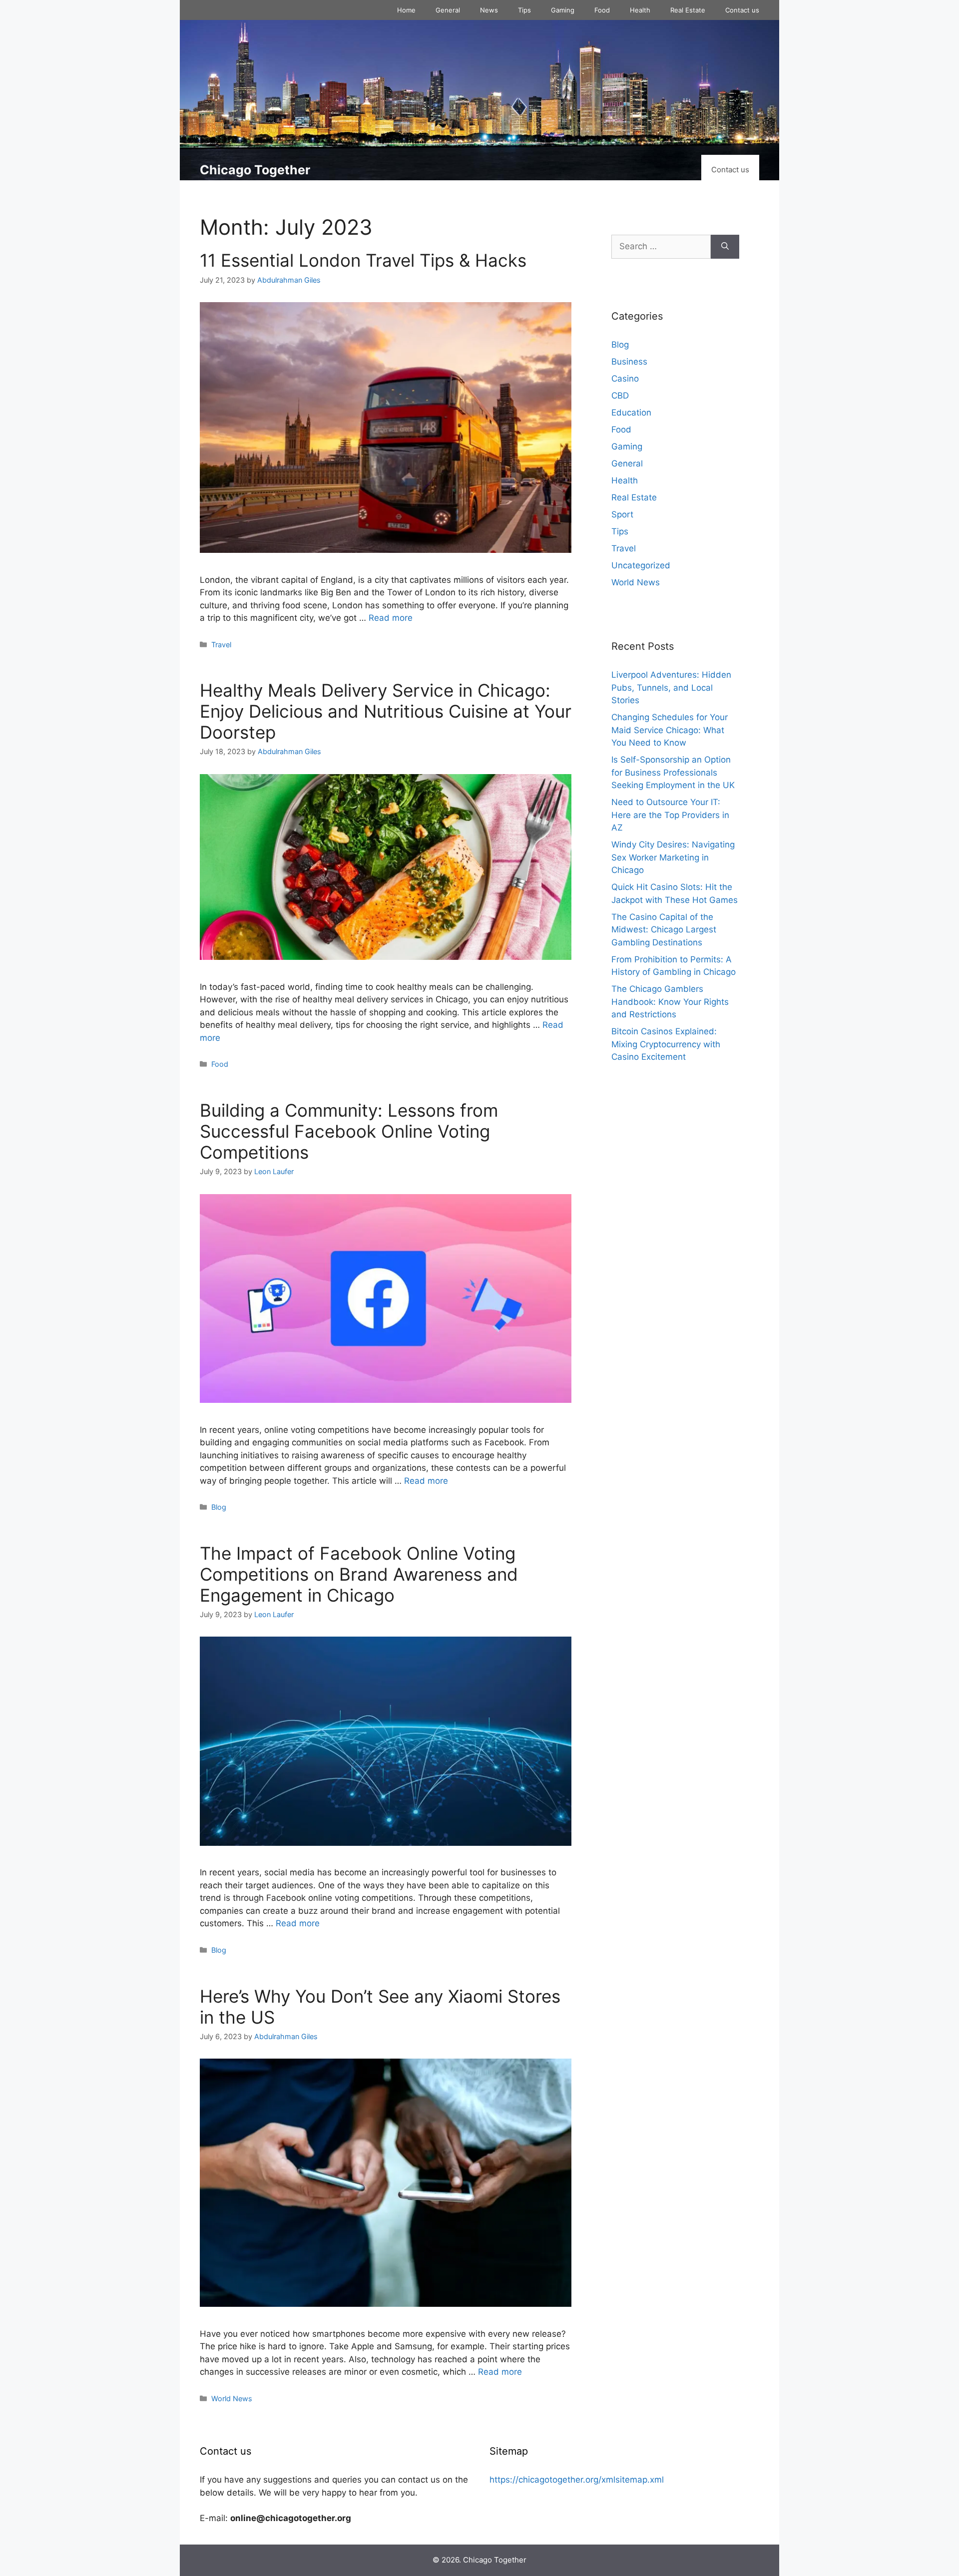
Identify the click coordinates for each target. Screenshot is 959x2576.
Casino (625, 379)
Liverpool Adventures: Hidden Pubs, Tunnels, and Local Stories (671, 687)
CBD (620, 396)
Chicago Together (255, 170)
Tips (524, 10)
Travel (221, 644)
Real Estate (688, 10)
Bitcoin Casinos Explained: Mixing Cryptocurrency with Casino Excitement (666, 1044)
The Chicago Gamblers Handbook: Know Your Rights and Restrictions (670, 1002)
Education (631, 413)
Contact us (742, 10)
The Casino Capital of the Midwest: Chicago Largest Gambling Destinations (664, 930)
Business (629, 362)
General (448, 10)
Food (602, 10)
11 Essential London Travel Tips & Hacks (363, 260)
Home (406, 10)
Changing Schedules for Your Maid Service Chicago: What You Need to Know (670, 730)
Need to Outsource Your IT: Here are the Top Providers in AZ (670, 815)
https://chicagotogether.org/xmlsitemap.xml (577, 2480)
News (489, 10)
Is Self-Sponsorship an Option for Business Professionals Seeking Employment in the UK (673, 772)
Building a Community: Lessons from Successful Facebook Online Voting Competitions (349, 1131)
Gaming (563, 10)
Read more (391, 618)
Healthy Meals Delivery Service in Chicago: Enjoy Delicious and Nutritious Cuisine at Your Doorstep (386, 711)
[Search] (725, 247)
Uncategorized (641, 565)
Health (640, 10)
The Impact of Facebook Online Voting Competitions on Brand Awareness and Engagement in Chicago (359, 1574)
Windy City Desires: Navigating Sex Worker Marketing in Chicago (673, 857)
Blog (219, 1507)
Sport (622, 514)
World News (232, 2398)
